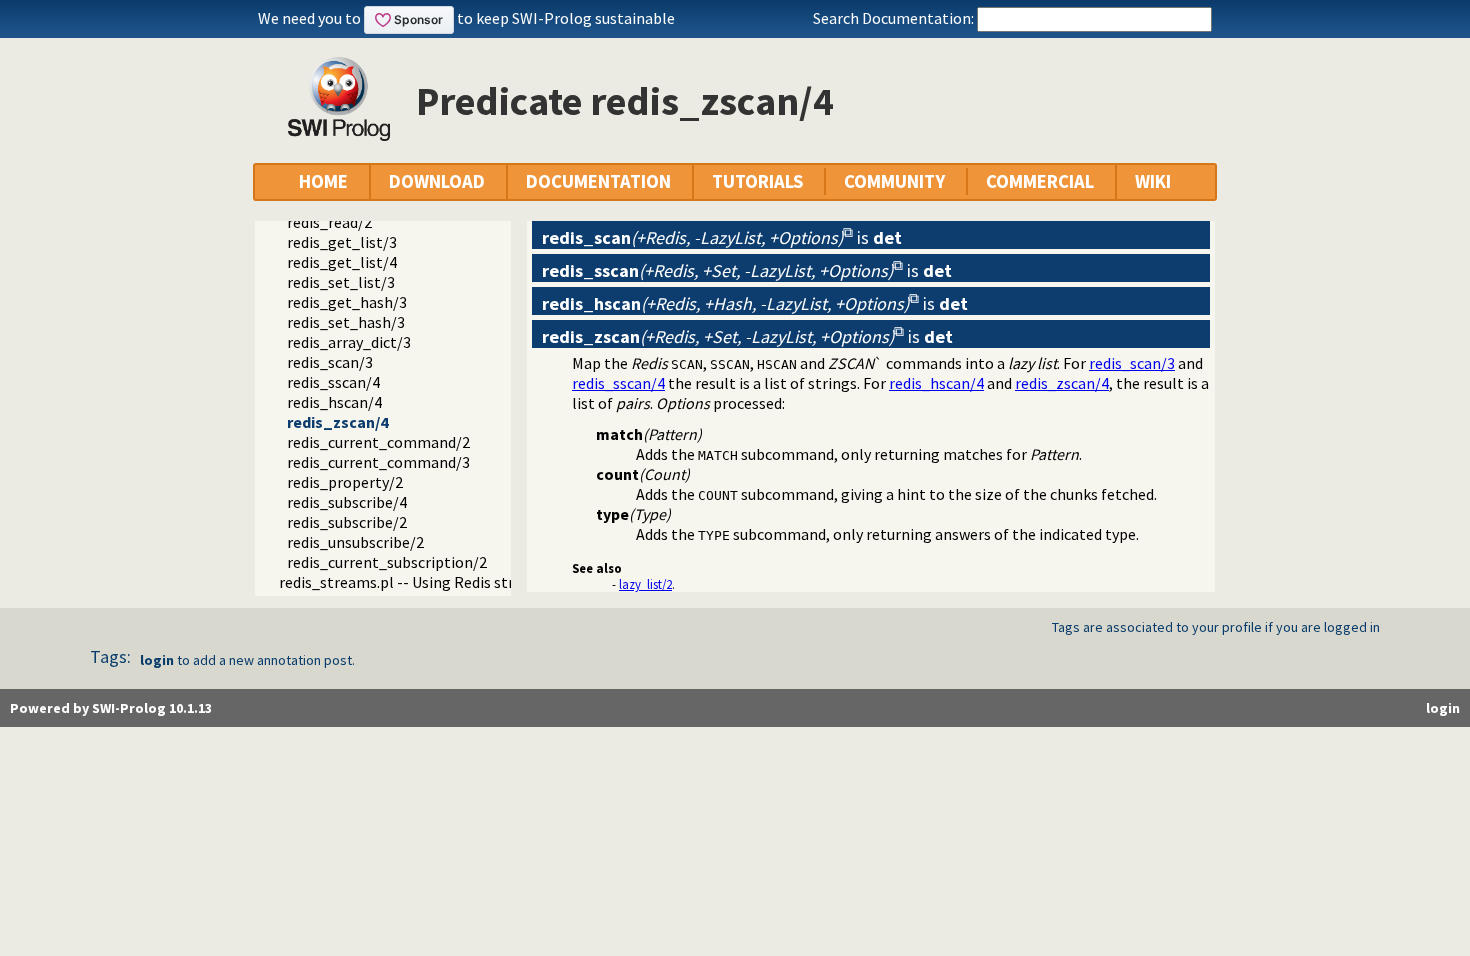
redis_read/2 (329, 222)
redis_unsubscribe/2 (355, 542)
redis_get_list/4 (342, 262)
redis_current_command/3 (378, 462)
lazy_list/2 (645, 584)
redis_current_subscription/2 (387, 562)
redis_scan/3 (330, 362)
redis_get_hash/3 (347, 302)
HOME (323, 181)
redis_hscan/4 (334, 402)
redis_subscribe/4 (347, 502)
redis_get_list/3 (342, 242)
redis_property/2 (345, 482)
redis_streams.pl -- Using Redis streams (415, 582)
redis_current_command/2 (378, 442)
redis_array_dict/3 (349, 342)
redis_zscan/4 (337, 422)
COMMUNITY (894, 181)
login (157, 660)
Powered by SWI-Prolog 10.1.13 (111, 708)
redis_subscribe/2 (347, 522)
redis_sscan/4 (333, 382)
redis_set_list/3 (341, 282)
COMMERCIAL (1040, 181)
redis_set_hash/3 (346, 322)
